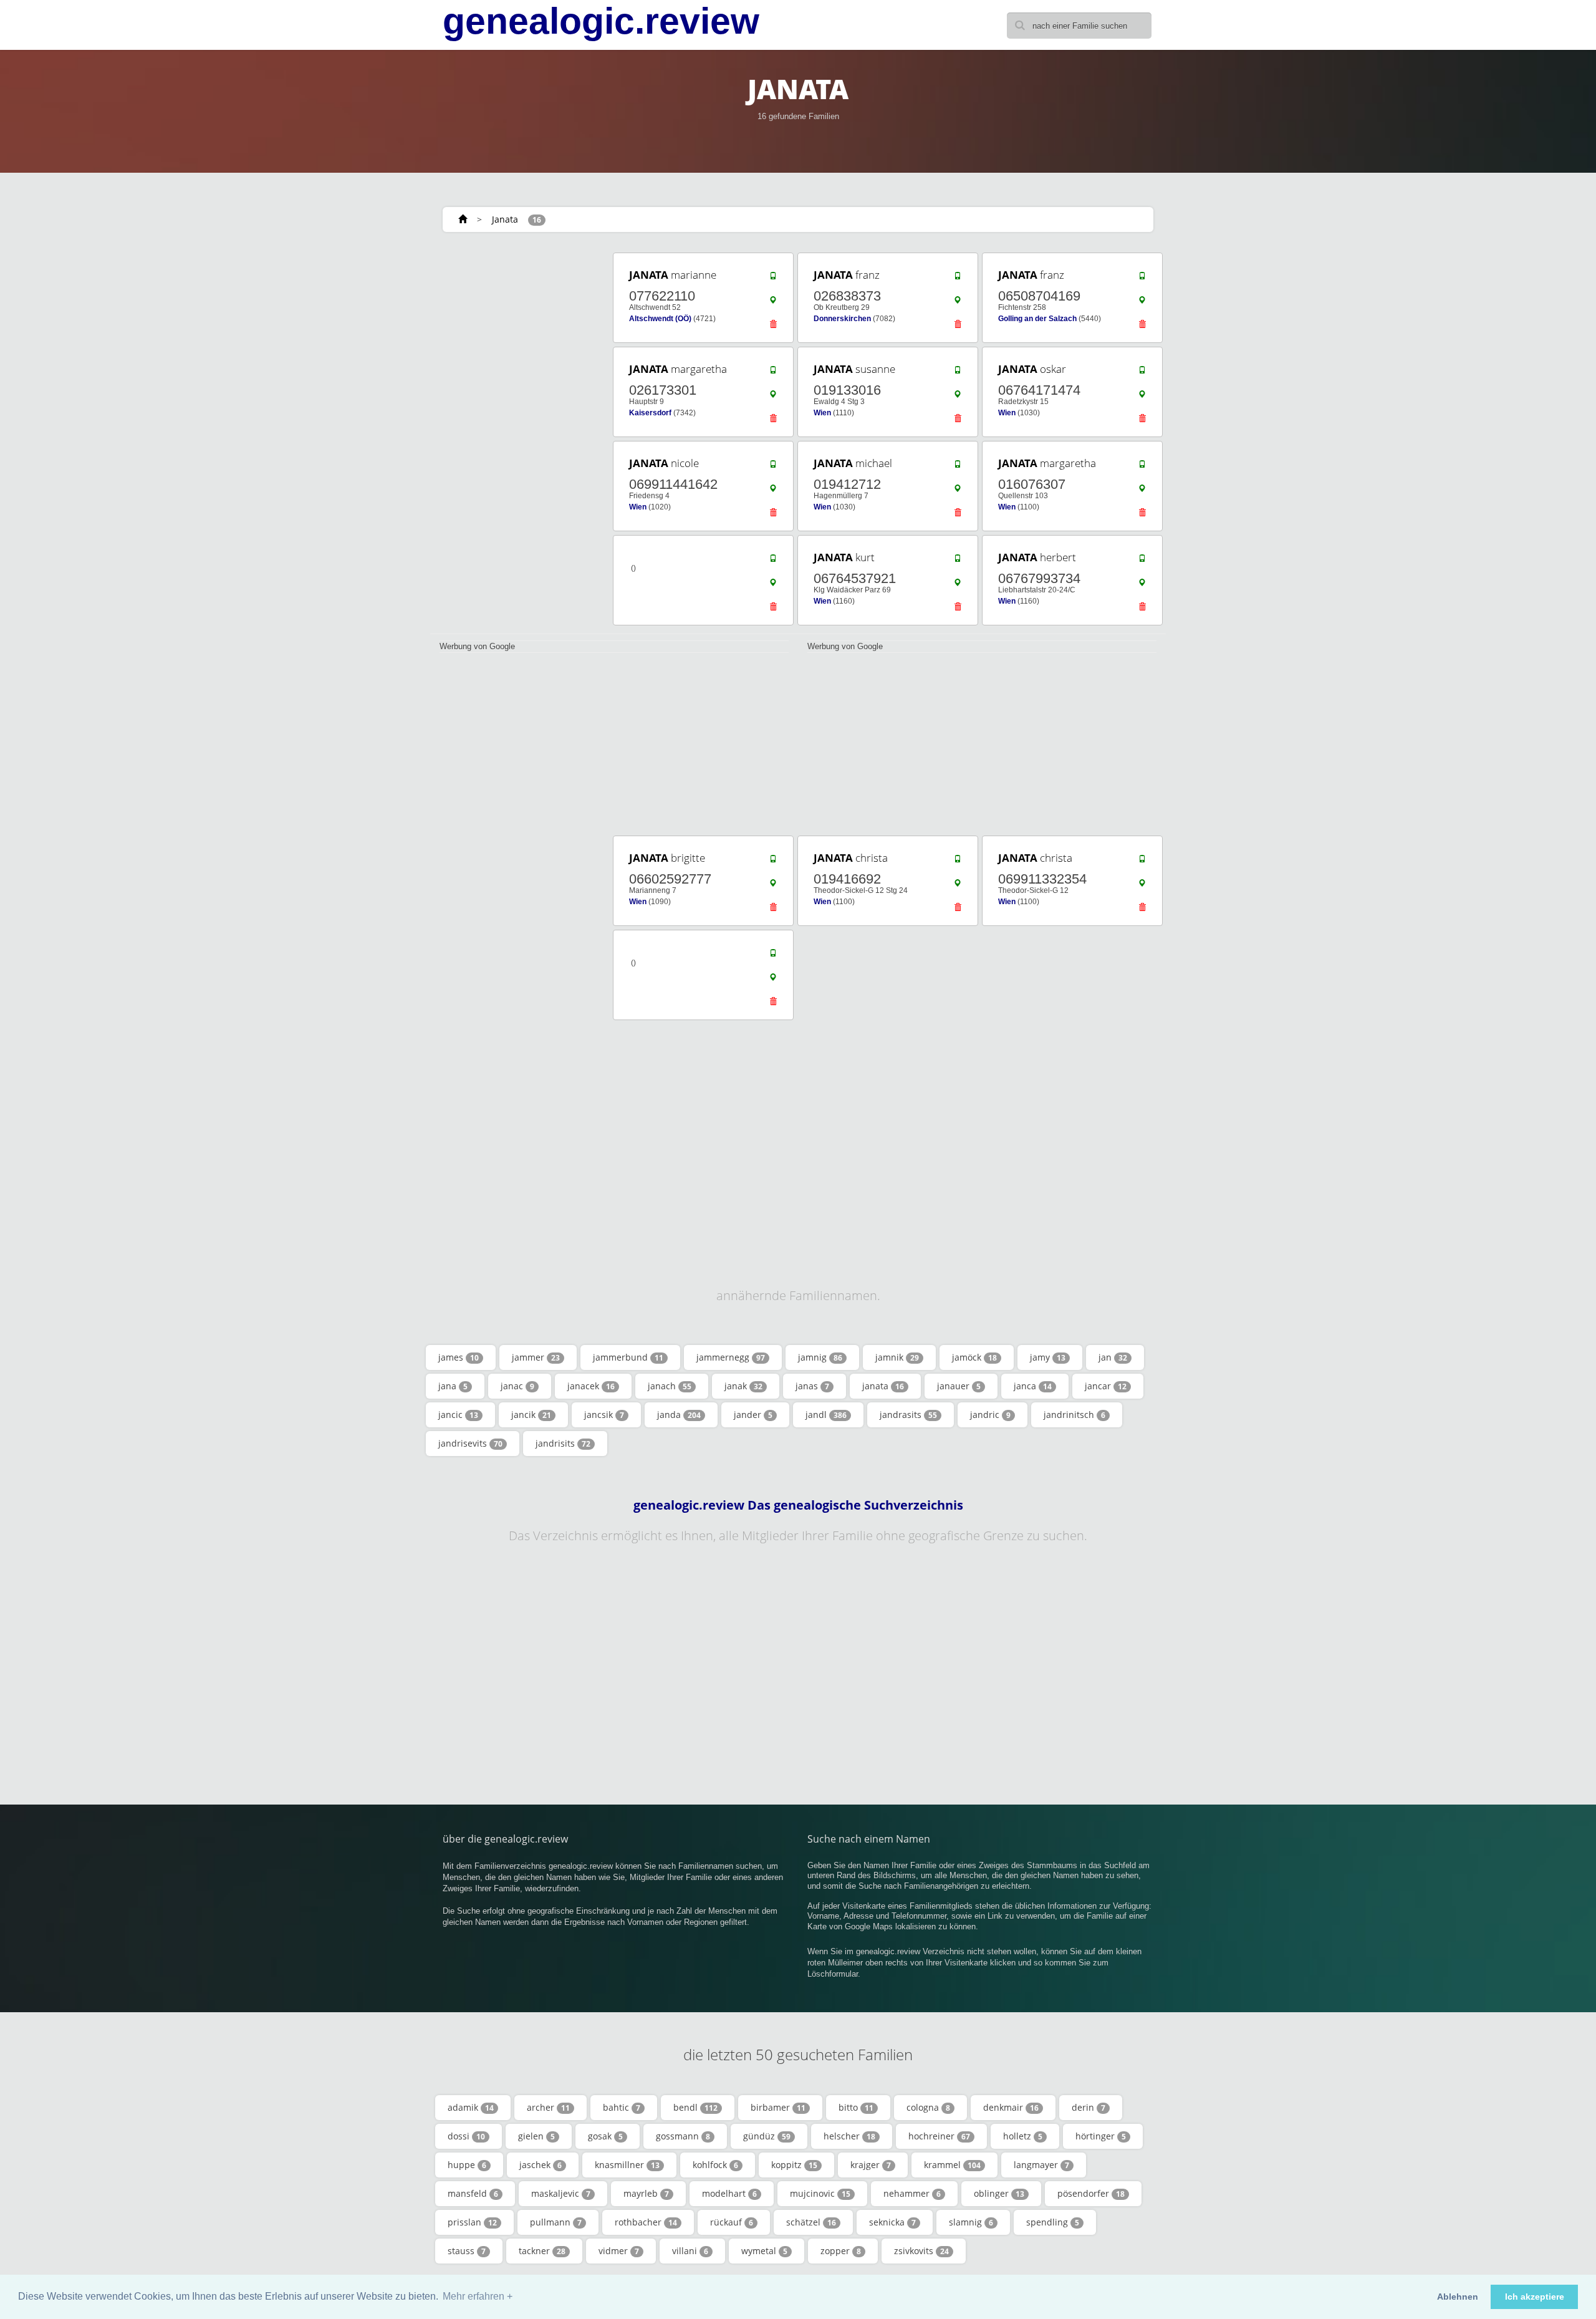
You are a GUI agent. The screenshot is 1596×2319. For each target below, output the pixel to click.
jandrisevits (470, 1443)
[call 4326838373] (958, 279)
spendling (1053, 2222)
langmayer (1041, 2165)
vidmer (619, 2251)
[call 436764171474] (1142, 373)
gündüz (767, 2136)
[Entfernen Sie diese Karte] (773, 327)
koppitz (794, 2165)
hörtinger (1101, 2136)
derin (1089, 2107)
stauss (467, 2251)
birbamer (778, 2107)
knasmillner (627, 2165)
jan (1113, 1357)
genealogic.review (601, 21)
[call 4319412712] (958, 467)
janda (679, 1415)
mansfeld (473, 2193)
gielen (536, 2136)
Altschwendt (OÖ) (660, 319)
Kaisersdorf (650, 413)
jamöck (974, 1357)
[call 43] (773, 561)
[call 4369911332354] (1142, 862)
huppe (467, 2165)
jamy (1048, 1357)
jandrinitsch (1074, 1415)
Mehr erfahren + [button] (478, 2296)
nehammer (912, 2193)
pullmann (556, 2222)
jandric (990, 1415)
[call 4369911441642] (773, 467)
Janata (505, 219)
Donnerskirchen (842, 319)
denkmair (1011, 2107)
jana (453, 1386)
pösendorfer (1091, 2193)
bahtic (622, 2107)
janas (812, 1386)
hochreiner (939, 2136)
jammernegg (731, 1357)
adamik (471, 2107)
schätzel (811, 2222)
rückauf (732, 2222)
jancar (1106, 1386)
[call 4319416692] (958, 862)
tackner (542, 2251)
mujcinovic (820, 2193)
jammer (536, 1357)
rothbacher (646, 2222)
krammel (952, 2165)
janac (517, 1386)
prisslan (472, 2222)
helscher (849, 2136)
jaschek (541, 2165)
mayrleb (646, 2193)
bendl (695, 2107)
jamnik (897, 1357)
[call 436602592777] (773, 862)
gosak (605, 2136)
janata (883, 1386)
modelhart (729, 2193)
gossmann (683, 2136)
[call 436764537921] (958, 561)
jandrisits (563, 1443)
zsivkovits (921, 2251)
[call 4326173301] (773, 373)
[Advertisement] (517, 438)
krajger (871, 2165)
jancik (531, 1415)
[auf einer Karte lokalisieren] (773, 303)
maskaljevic (561, 2193)
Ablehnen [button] (1458, 2297)
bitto (856, 2107)
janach (670, 1386)
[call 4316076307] (1142, 467)
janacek (591, 1386)
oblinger (999, 2193)
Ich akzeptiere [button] (1535, 2297)
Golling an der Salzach (1037, 319)
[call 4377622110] (773, 279)
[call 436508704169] (1142, 279)
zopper (841, 2251)
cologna (928, 2107)
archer (548, 2107)
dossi (466, 2136)
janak (743, 1386)
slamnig (971, 2222)
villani (690, 2251)
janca (1033, 1386)
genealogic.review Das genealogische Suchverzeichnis (798, 1505)
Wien (822, 413)
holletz (1023, 2136)
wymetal (764, 2251)
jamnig (820, 1357)
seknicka (892, 2222)
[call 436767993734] (1142, 561)
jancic (458, 1415)
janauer (959, 1386)
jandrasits (908, 1415)
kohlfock (715, 2165)
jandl (826, 1415)
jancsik (604, 1415)
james (459, 1357)
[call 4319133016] (958, 373)
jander (753, 1415)
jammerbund (628, 1357)
